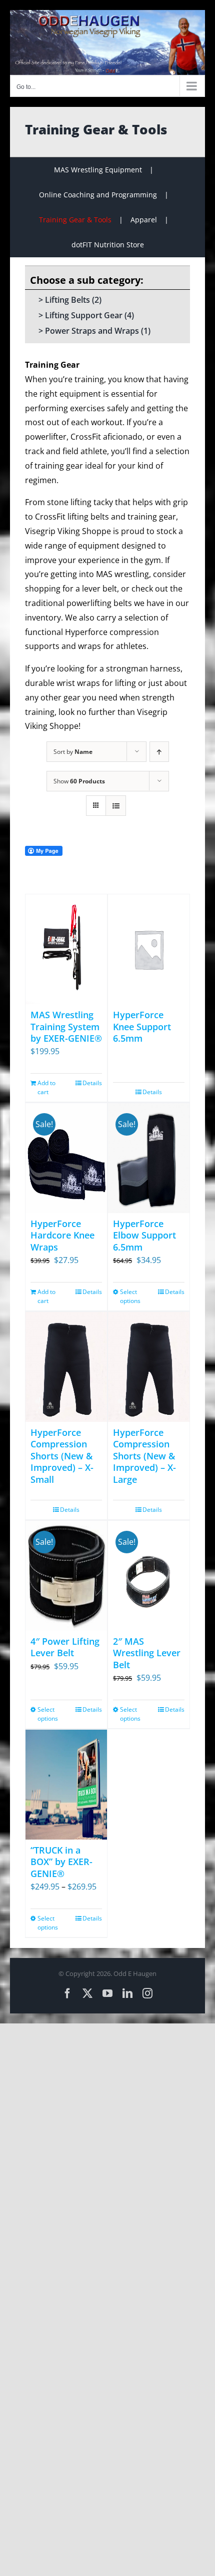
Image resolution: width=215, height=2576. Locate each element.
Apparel (144, 220)
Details (92, 1083)
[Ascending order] (159, 752)
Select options (130, 1296)
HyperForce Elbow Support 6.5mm (144, 1235)
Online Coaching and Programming (98, 195)
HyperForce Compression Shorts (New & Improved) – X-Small (62, 1456)
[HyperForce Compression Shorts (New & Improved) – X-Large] (149, 1367)
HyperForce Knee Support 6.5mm (142, 1026)
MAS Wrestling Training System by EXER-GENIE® (66, 1026)
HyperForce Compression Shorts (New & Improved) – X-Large (144, 1456)
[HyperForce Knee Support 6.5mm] (149, 949)
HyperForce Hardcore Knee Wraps (62, 1235)
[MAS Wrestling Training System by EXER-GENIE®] (66, 949)
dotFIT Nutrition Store (108, 245)
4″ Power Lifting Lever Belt (65, 1647)
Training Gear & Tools (75, 220)
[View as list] (116, 806)
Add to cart (46, 1087)
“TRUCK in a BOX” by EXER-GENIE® (61, 1862)
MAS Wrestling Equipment (98, 170)
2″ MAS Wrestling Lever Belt (147, 1653)
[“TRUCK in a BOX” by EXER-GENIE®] (66, 1785)
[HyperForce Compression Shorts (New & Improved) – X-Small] (66, 1367)
